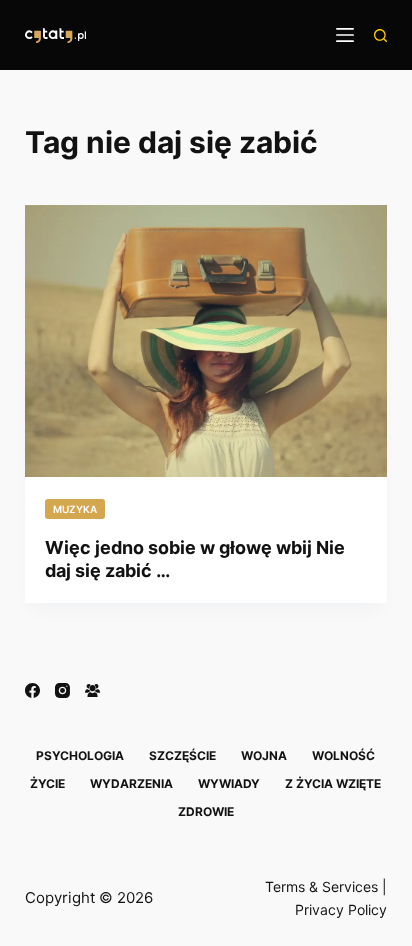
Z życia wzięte (333, 783)
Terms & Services (321, 886)
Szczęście (182, 755)
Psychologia (80, 755)
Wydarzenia (131, 783)
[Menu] (345, 35)
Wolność (343, 755)
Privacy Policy (341, 909)
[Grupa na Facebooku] (92, 690)
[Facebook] (32, 690)
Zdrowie (206, 811)
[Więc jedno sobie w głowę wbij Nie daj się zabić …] (206, 341)
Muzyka (75, 509)
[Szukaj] (380, 35)
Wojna (264, 755)
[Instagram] (62, 690)
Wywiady (229, 783)
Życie (47, 783)
